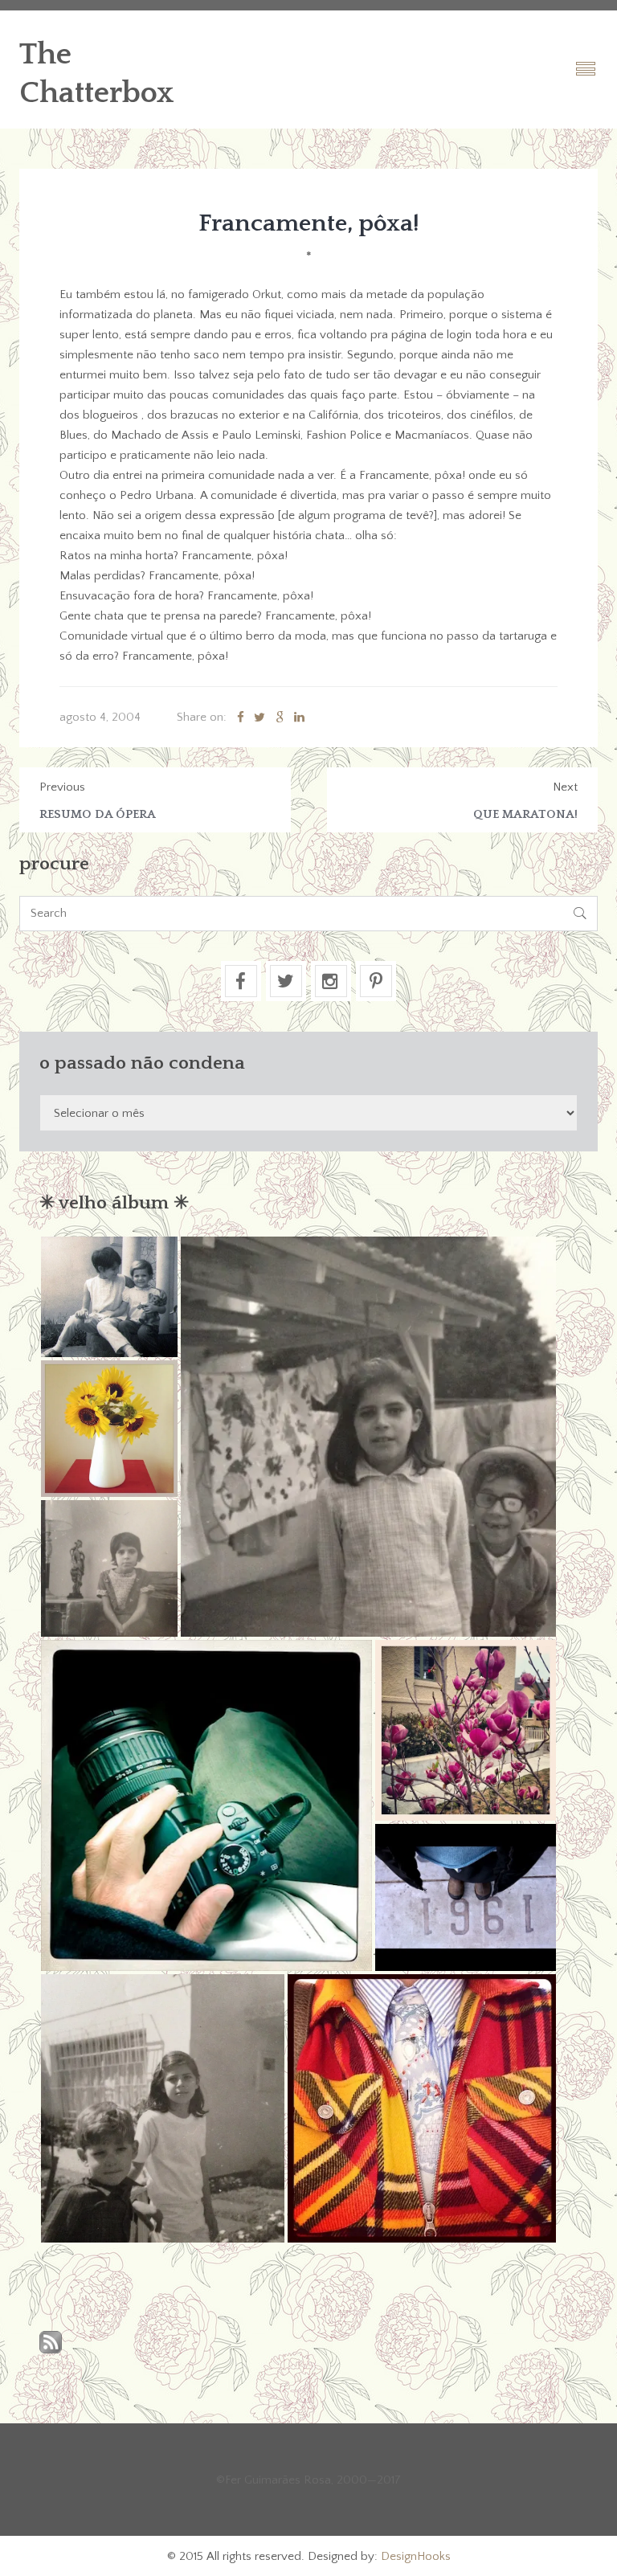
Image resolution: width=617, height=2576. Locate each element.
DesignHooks (416, 2556)
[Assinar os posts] (51, 2343)
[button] (109, 1297)
